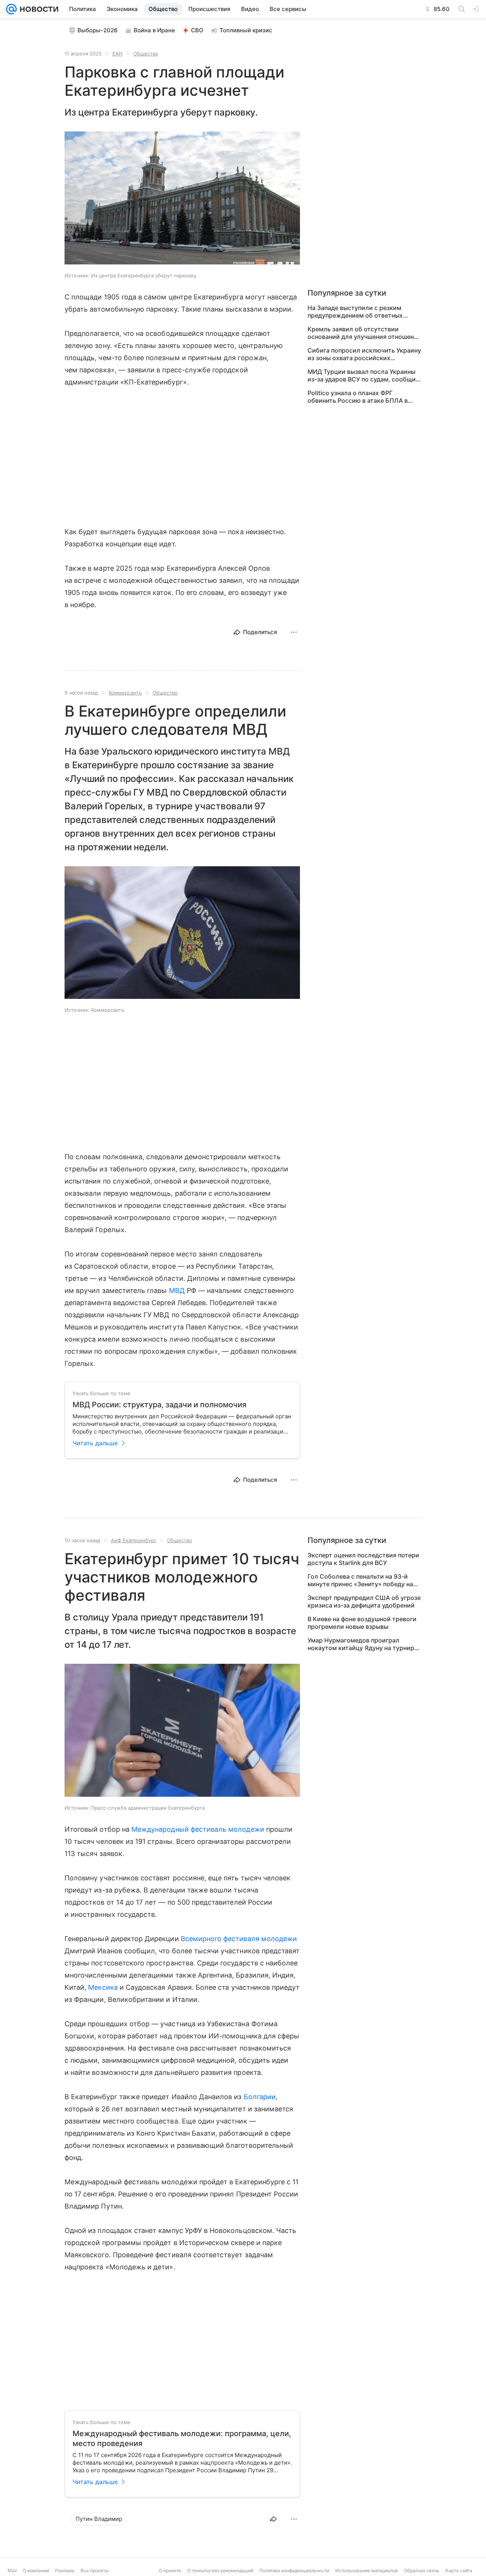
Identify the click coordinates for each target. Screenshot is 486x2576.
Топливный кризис (246, 30)
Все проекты (95, 2570)
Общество (146, 54)
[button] (182, 199)
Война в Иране (154, 30)
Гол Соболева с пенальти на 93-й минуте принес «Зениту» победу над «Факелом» (362, 1580)
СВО (197, 30)
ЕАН (118, 54)
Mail (12, 2570)
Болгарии (260, 2097)
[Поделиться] (273, 2519)
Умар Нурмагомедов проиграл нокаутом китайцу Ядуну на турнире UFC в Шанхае (363, 1644)
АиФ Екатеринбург (134, 1540)
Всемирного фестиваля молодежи (239, 1939)
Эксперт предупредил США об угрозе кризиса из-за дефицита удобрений (364, 1601)
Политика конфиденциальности (294, 2570)
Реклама (65, 2570)
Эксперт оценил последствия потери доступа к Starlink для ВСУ (363, 1559)
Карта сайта (459, 2570)
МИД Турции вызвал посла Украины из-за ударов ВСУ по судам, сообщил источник (364, 375)
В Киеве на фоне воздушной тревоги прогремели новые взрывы (362, 1623)
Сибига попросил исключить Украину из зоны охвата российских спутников (364, 354)
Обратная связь (422, 2570)
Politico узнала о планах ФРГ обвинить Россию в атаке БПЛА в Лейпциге (358, 397)
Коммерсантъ (125, 693)
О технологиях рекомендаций (220, 2570)
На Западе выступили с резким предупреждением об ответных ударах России (355, 312)
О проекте (170, 2570)
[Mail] (11, 9)
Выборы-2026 (98, 30)
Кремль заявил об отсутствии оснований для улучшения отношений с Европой (364, 333)
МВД (177, 1290)
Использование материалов (367, 2570)
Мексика (103, 1987)
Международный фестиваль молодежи (198, 1829)
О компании (36, 2570)
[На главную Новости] (38, 9)
